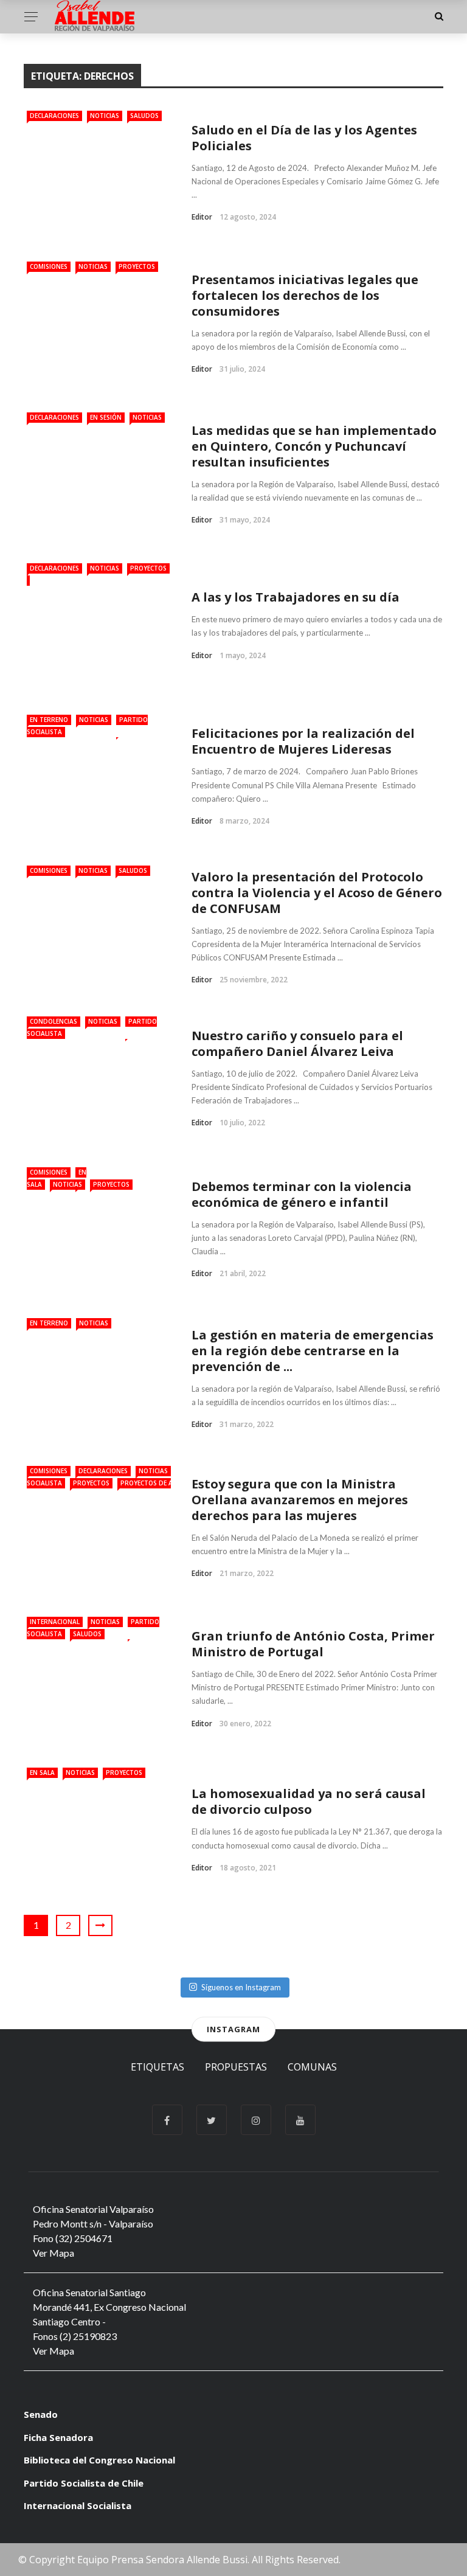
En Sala (42, 1772)
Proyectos (137, 266)
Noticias (105, 116)
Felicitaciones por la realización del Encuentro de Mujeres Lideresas (303, 741)
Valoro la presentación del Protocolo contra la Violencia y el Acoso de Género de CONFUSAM (317, 893)
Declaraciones (54, 116)
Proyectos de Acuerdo (159, 1483)
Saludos (144, 116)
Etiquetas (157, 2067)
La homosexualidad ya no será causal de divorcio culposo (309, 1801)
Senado (41, 2414)
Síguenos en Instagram (241, 1987)
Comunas (312, 2067)
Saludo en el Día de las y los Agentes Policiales (304, 138)
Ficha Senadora (58, 2437)
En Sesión (106, 417)
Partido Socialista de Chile (84, 2483)
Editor (202, 217)
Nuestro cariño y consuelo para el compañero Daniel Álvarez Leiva (297, 1043)
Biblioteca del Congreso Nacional (99, 2460)
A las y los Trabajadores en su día (296, 597)
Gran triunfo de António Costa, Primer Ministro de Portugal (313, 1644)
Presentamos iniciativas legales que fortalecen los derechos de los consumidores (305, 295)
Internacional (55, 1622)
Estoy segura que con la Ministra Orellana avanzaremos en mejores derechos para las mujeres (300, 1500)
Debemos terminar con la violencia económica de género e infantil (302, 1194)
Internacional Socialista (78, 2505)
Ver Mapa (54, 2253)
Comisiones (49, 266)
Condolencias (54, 1021)
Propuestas (236, 2067)
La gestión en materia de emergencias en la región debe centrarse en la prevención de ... (313, 1351)
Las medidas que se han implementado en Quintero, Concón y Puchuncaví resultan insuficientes (314, 446)
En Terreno (49, 720)
